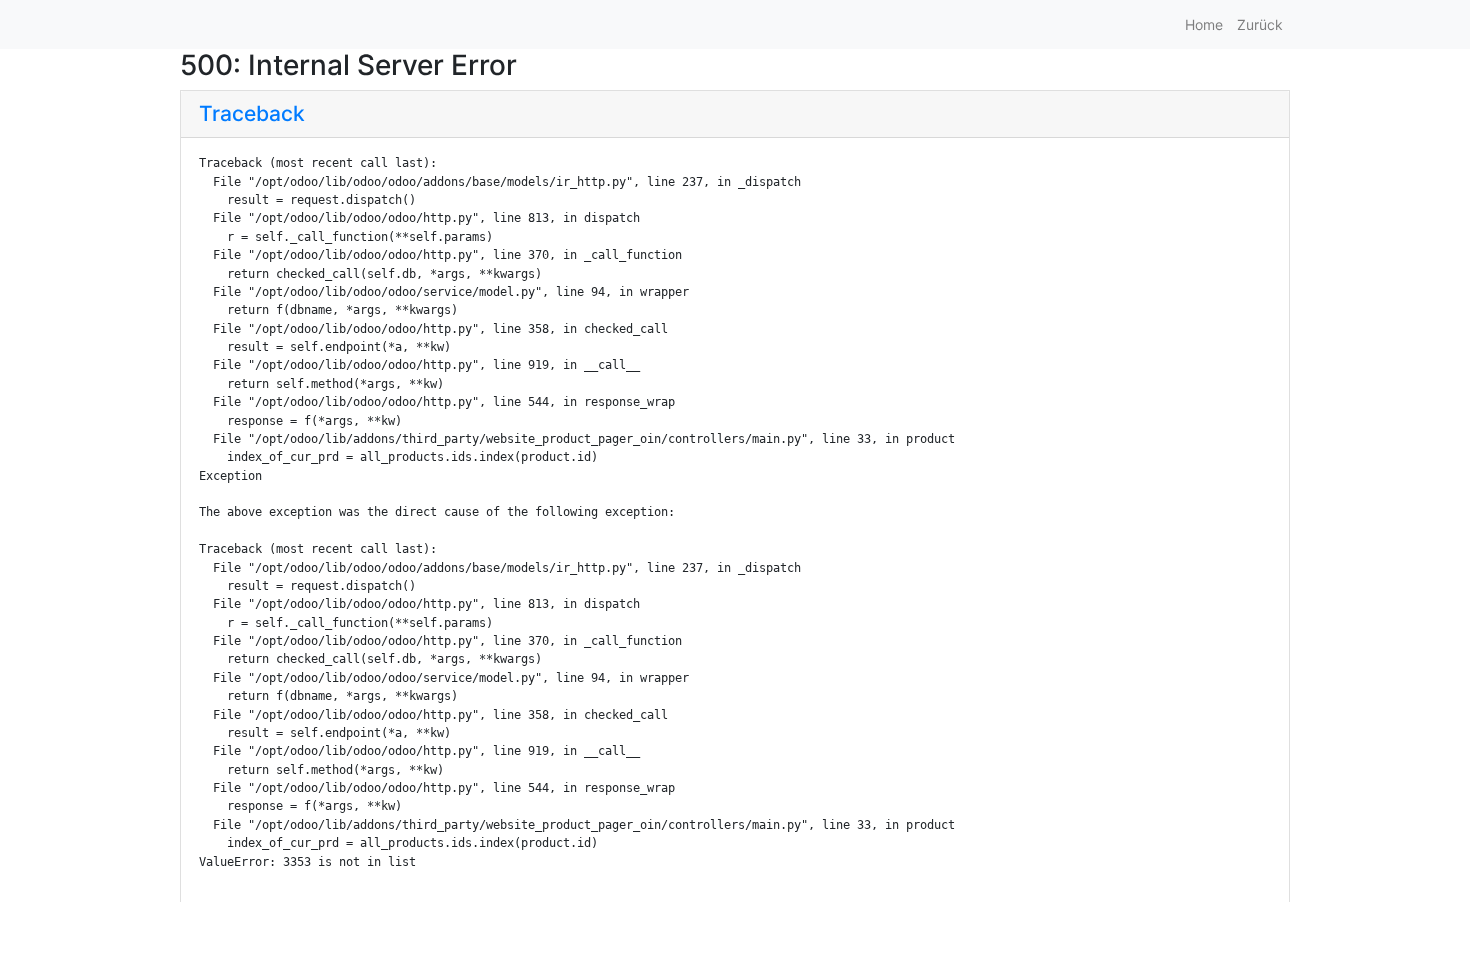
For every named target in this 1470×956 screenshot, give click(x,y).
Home (1204, 24)
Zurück (1260, 24)
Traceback (252, 113)
